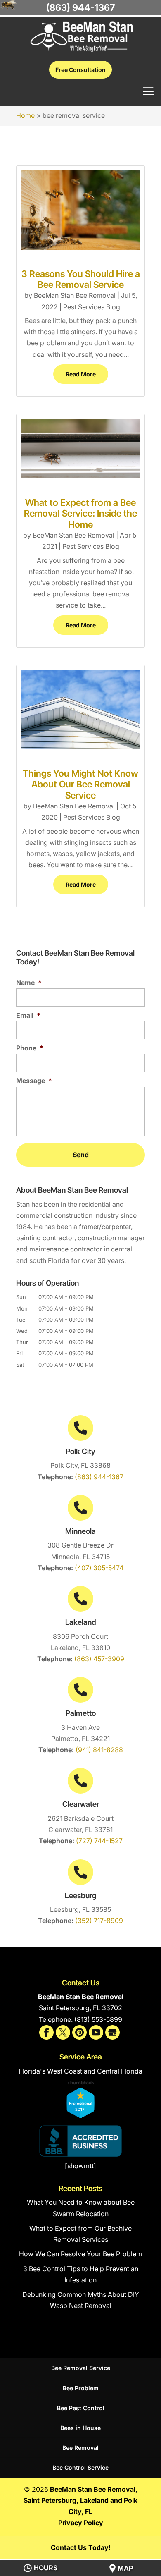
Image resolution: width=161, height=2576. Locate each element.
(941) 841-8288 (99, 1750)
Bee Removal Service (81, 2368)
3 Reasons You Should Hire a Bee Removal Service (81, 279)
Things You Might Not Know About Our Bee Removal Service (80, 784)
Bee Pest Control (81, 2408)
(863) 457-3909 (99, 1659)
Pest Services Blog (92, 307)
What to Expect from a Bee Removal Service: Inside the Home (80, 513)
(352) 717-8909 (99, 1921)
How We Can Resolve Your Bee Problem (80, 2254)
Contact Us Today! (81, 2547)
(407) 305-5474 (99, 1568)
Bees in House (80, 2428)
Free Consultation (80, 70)
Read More (81, 374)
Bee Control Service (80, 2467)
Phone (30, 1048)
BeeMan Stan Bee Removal (75, 295)
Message (34, 1081)
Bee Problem (81, 2388)
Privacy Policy (81, 2523)
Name (29, 983)
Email (28, 1015)
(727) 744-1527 (99, 1841)
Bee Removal (80, 2448)
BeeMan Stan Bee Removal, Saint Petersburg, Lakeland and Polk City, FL (80, 2500)
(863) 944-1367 (99, 1477)
